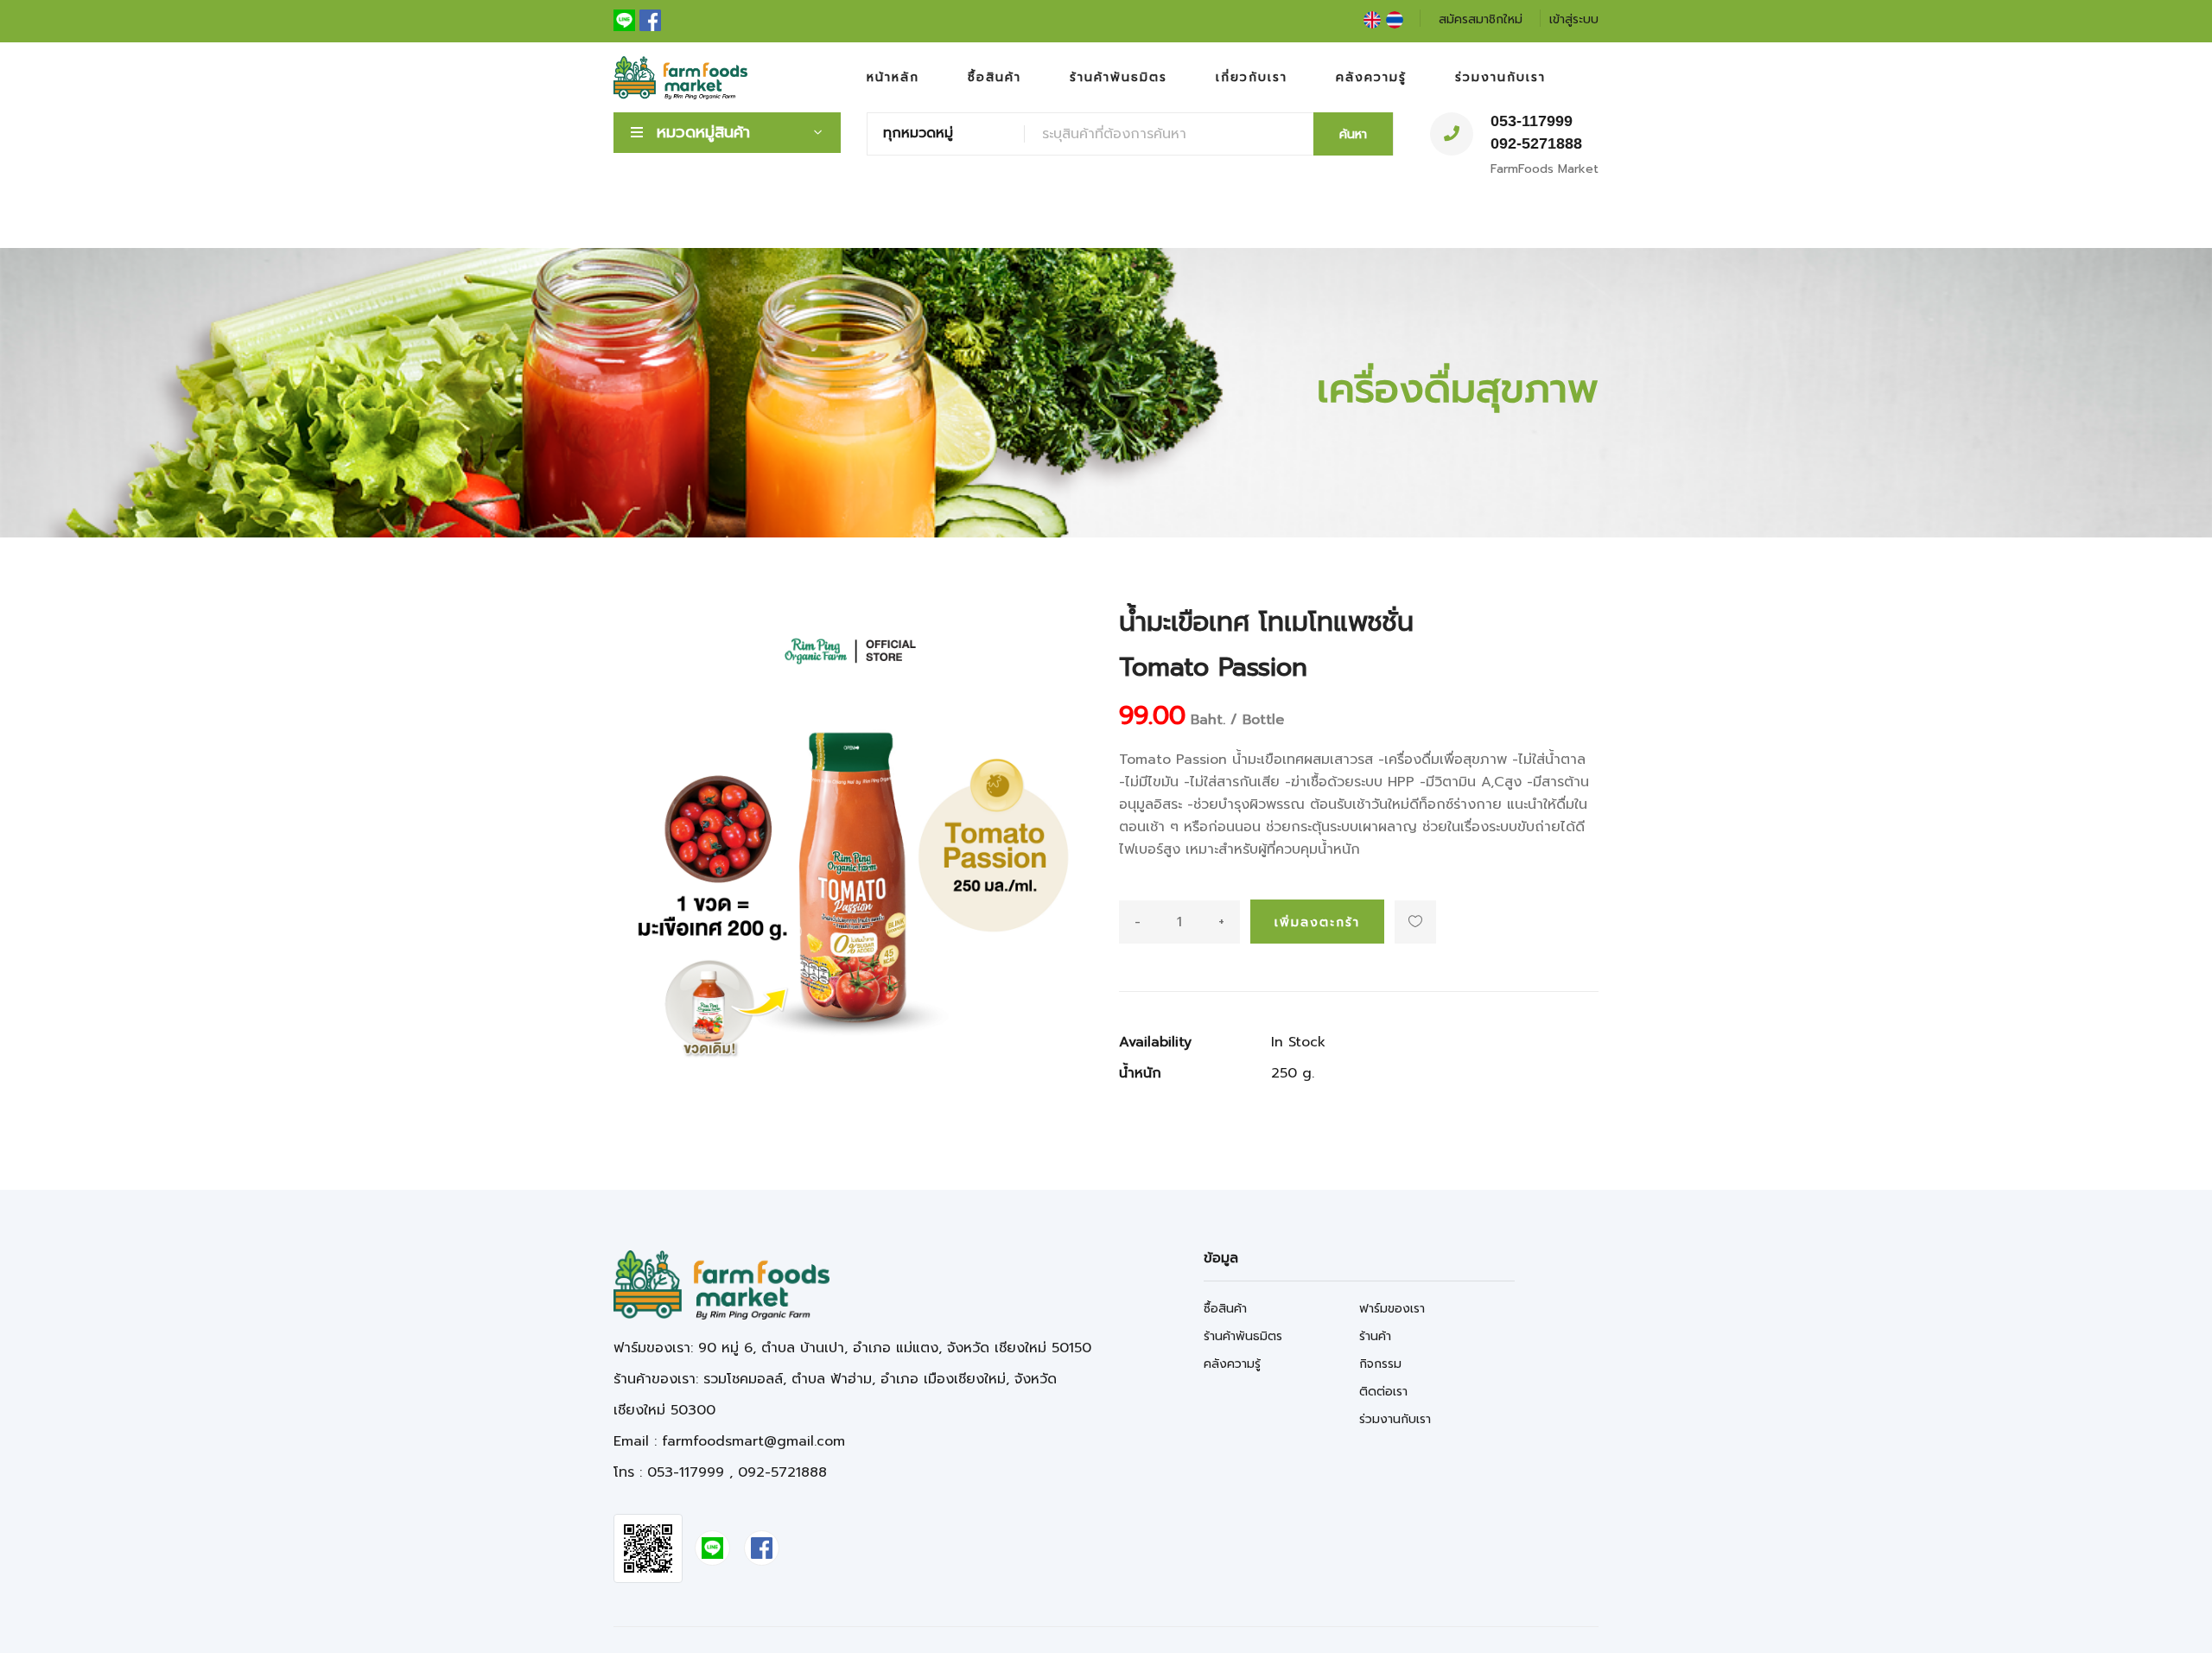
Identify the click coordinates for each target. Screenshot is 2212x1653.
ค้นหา (1353, 134)
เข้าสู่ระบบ (1574, 19)
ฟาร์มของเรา (1392, 1309)
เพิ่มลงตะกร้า (1317, 922)
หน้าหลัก (893, 77)
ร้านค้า (1375, 1336)
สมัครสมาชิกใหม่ (1481, 19)
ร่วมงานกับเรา (1500, 77)
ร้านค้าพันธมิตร (1119, 77)
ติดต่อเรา (1383, 1392)
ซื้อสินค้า (995, 77)
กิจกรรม (1380, 1364)
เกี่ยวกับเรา (1252, 77)
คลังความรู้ (1371, 77)
